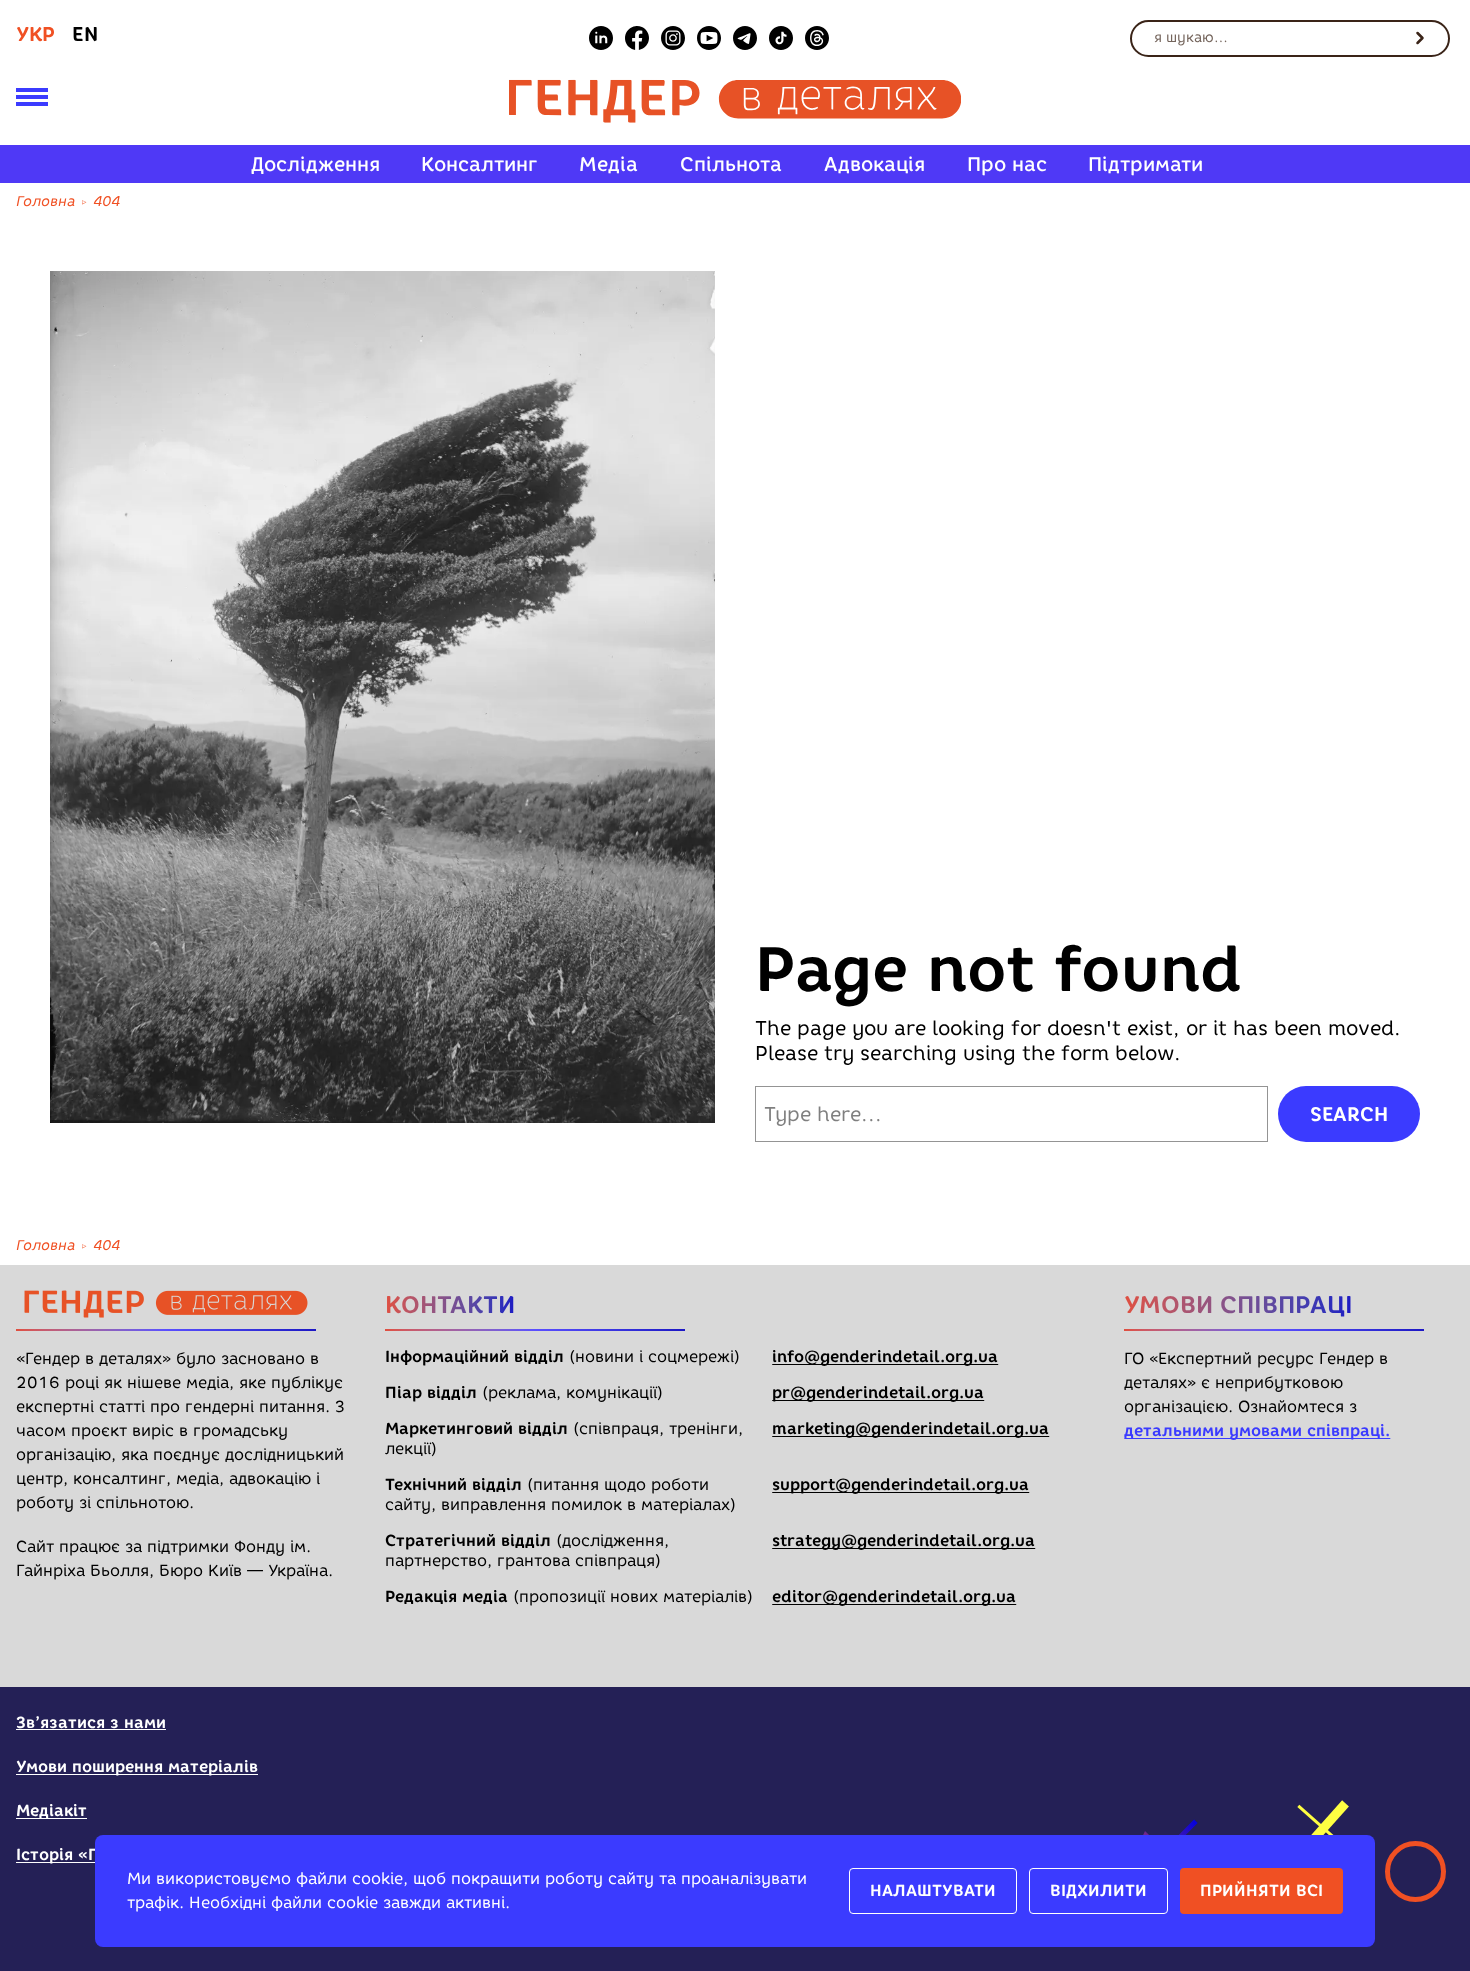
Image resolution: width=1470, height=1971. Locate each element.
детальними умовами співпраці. (1257, 1430)
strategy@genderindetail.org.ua (903, 1540)
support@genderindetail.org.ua (900, 1484)
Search (1349, 1114)
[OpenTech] (1329, 1735)
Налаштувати (933, 1890)
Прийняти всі (1261, 1890)
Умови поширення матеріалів (137, 1766)
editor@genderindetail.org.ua (894, 1596)
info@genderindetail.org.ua (885, 1356)
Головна (45, 201)
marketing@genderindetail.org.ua (910, 1428)
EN (85, 34)
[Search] (1420, 38)
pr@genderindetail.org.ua (878, 1392)
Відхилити (1098, 1890)
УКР (35, 34)
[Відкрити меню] (32, 101)
